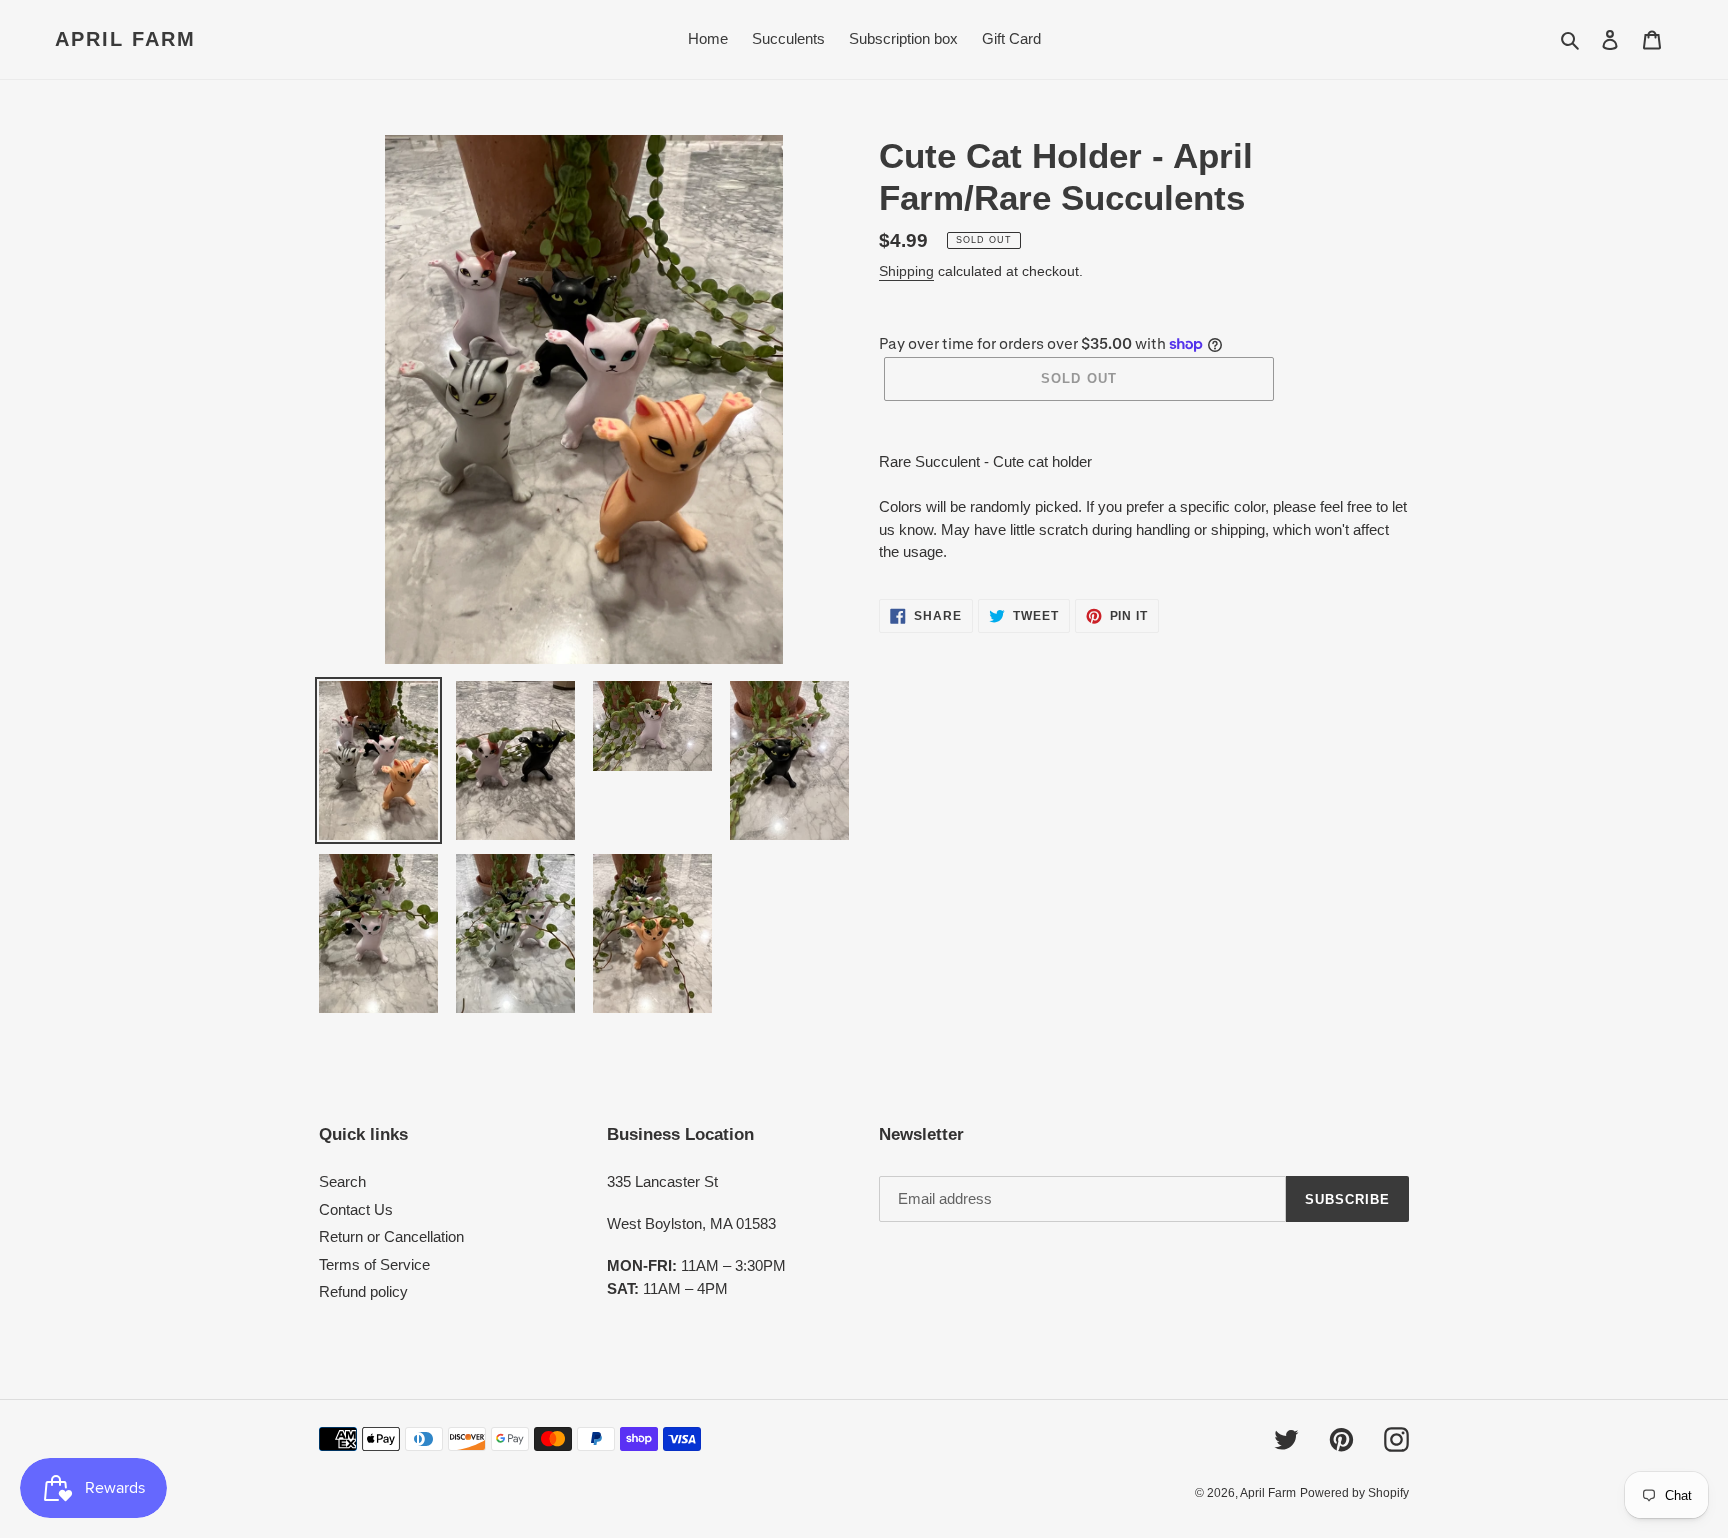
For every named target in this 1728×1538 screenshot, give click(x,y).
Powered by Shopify (1354, 1493)
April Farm (125, 39)
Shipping (906, 271)
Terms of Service (374, 1264)
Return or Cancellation (391, 1236)
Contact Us (356, 1209)
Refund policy (363, 1291)
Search (342, 1181)
